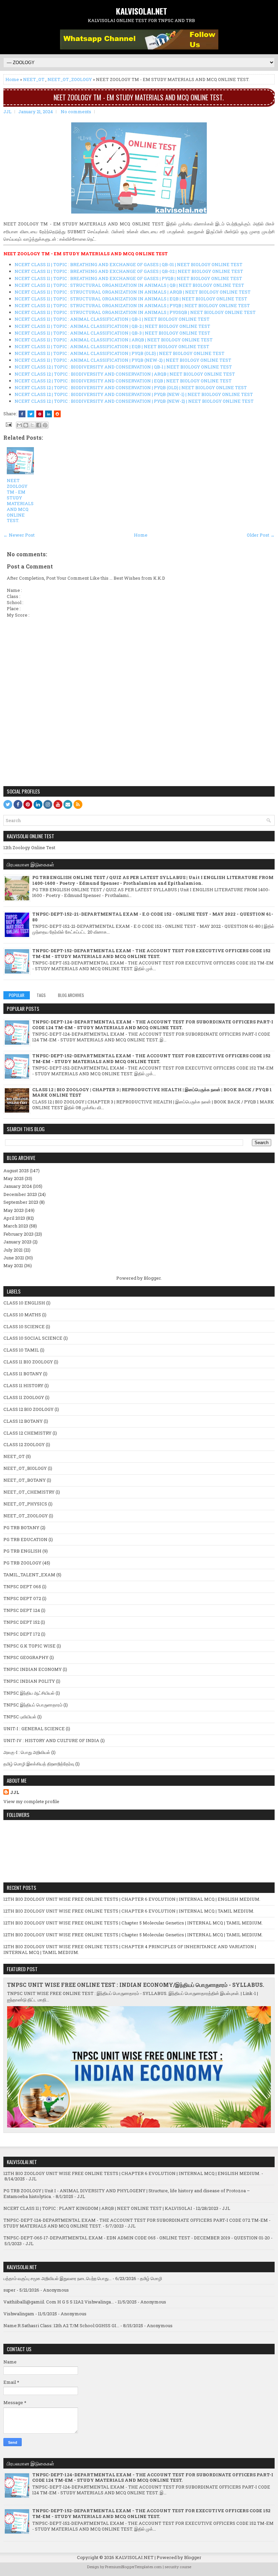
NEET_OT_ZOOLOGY (70, 79)
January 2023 (17, 1242)
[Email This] (19, 425)
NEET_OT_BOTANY (25, 1480)
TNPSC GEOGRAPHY (26, 1657)
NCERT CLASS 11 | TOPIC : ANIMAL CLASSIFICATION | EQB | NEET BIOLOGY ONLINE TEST (112, 346)
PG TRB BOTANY (21, 1527)
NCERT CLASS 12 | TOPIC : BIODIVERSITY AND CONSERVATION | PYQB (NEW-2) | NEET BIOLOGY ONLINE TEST (134, 401)
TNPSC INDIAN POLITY (29, 1681)
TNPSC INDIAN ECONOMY (33, 1669)
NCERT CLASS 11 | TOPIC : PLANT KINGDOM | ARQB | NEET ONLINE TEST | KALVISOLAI (98, 2208)
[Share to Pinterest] (45, 425)
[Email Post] (8, 424)
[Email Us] (68, 804)
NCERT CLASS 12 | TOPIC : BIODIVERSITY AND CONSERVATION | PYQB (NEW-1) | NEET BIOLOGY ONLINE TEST (134, 394)
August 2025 (16, 1171)
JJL (15, 1792)
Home (12, 79)
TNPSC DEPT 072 (22, 1598)
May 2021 (13, 1265)
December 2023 (20, 1194)
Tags (41, 995)
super (9, 2290)
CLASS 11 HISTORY (23, 1385)
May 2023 (14, 1210)
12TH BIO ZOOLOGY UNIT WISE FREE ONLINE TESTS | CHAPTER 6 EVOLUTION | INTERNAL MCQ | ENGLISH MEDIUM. (132, 1899)
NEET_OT (34, 79)
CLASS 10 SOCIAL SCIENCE (33, 1338)
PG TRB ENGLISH (22, 1551)
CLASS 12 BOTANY (23, 1421)
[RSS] (78, 804)
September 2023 (21, 1202)
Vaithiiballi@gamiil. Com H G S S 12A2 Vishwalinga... (59, 2302)
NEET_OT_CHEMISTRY (29, 1492)
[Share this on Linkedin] (48, 414)
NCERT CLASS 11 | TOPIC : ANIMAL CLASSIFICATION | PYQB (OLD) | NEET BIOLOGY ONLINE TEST (120, 353)
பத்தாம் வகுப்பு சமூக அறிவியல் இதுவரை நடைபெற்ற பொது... (57, 2278)
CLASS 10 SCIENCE (24, 1326)
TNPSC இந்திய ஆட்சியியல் (29, 1693)
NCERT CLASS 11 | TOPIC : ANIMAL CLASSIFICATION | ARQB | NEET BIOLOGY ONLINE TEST (114, 340)
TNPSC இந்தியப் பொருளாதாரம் (33, 1705)
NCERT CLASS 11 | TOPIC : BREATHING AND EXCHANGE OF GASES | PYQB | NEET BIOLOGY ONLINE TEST (128, 278)
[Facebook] (18, 804)
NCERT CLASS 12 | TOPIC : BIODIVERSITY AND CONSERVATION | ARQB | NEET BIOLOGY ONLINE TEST (125, 374)
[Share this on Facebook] (22, 414)
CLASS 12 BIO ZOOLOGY (28, 1409)
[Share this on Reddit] (57, 414)
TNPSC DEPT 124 (22, 1610)
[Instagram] (48, 804)
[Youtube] (58, 804)
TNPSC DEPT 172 (22, 1634)
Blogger (152, 1278)
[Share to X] (32, 425)
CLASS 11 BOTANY (23, 1374)
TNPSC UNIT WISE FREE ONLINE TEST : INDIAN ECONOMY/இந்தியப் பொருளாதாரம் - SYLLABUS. (136, 1985)
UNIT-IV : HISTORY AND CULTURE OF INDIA (51, 1740)
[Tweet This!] (31, 414)
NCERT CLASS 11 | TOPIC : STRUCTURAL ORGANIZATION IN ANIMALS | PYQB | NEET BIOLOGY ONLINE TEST (132, 305)
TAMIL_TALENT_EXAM (29, 1575)
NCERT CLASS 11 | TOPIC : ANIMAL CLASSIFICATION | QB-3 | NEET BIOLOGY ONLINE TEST (112, 333)
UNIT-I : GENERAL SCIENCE (34, 1729)
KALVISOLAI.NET (142, 11)
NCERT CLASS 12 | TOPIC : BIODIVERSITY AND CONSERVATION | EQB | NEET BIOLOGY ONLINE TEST (123, 381)
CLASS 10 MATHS (22, 1315)
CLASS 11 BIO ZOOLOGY (28, 1362)
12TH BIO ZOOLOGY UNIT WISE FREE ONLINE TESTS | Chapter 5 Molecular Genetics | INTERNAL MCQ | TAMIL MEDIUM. (133, 1923)
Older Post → (261, 535)
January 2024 (18, 1186)
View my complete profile (31, 1801)
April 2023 (14, 1218)
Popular (17, 995)
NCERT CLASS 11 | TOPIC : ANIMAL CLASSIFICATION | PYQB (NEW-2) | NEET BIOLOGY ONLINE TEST (123, 360)
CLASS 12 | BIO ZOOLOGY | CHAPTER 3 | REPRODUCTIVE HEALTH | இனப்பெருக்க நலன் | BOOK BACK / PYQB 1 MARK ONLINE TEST (152, 1092)
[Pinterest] (28, 804)
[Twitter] (8, 804)
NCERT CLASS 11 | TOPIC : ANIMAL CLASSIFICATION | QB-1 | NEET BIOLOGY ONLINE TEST (112, 319)
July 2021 (13, 1250)
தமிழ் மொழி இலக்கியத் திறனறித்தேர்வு (39, 1764)
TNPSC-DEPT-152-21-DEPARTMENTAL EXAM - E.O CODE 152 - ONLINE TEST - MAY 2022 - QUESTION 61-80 (153, 917)
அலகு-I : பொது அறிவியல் (27, 1752)
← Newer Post (19, 535)
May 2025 (14, 1178)
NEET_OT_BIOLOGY (25, 1468)
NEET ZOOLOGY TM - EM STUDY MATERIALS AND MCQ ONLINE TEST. (139, 97)
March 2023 (16, 1226)
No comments (76, 112)
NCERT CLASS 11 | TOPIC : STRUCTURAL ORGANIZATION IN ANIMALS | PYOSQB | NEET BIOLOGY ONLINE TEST (135, 312)
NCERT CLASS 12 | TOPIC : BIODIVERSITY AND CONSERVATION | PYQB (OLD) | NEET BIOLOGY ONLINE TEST (131, 387)
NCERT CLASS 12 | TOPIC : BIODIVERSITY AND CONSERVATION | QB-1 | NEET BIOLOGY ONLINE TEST (123, 367)
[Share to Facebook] (39, 425)
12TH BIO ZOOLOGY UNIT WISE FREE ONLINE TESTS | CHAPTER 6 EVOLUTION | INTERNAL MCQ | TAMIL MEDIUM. (129, 1911)
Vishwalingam (19, 2314)
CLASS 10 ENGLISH (24, 1303)
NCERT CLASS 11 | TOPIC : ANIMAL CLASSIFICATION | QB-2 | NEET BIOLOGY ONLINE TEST (112, 326)
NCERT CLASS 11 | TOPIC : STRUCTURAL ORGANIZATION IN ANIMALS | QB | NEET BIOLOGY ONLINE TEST (129, 285)
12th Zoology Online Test (29, 847)
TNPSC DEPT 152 (22, 1622)
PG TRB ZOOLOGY (22, 1563)
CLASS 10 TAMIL (21, 1350)
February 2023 (18, 1234)
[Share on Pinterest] (40, 414)
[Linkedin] (38, 804)
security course (178, 2567)
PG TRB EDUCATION (25, 1539)
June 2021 (14, 1258)
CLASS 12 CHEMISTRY (27, 1433)
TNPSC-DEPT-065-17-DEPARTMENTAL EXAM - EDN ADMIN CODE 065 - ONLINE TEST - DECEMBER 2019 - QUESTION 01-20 (137, 2238)
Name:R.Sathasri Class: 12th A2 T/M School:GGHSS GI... (61, 2325)
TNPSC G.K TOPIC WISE (29, 1646)
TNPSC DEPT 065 (22, 1586)
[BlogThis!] (26, 425)
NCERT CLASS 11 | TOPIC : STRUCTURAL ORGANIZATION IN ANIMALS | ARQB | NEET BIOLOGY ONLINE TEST (133, 292)
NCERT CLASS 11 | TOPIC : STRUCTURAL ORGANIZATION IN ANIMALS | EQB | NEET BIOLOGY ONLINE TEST (131, 299)
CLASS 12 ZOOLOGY (24, 1444)
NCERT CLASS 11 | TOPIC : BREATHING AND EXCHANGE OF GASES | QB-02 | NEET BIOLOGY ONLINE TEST (129, 271)
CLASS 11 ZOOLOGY (24, 1397)
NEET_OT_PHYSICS (25, 1504)
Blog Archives (71, 995)
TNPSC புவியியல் (20, 1717)
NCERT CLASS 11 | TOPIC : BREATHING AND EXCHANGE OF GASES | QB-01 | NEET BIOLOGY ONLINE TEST (128, 264)
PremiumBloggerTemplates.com (133, 2567)
